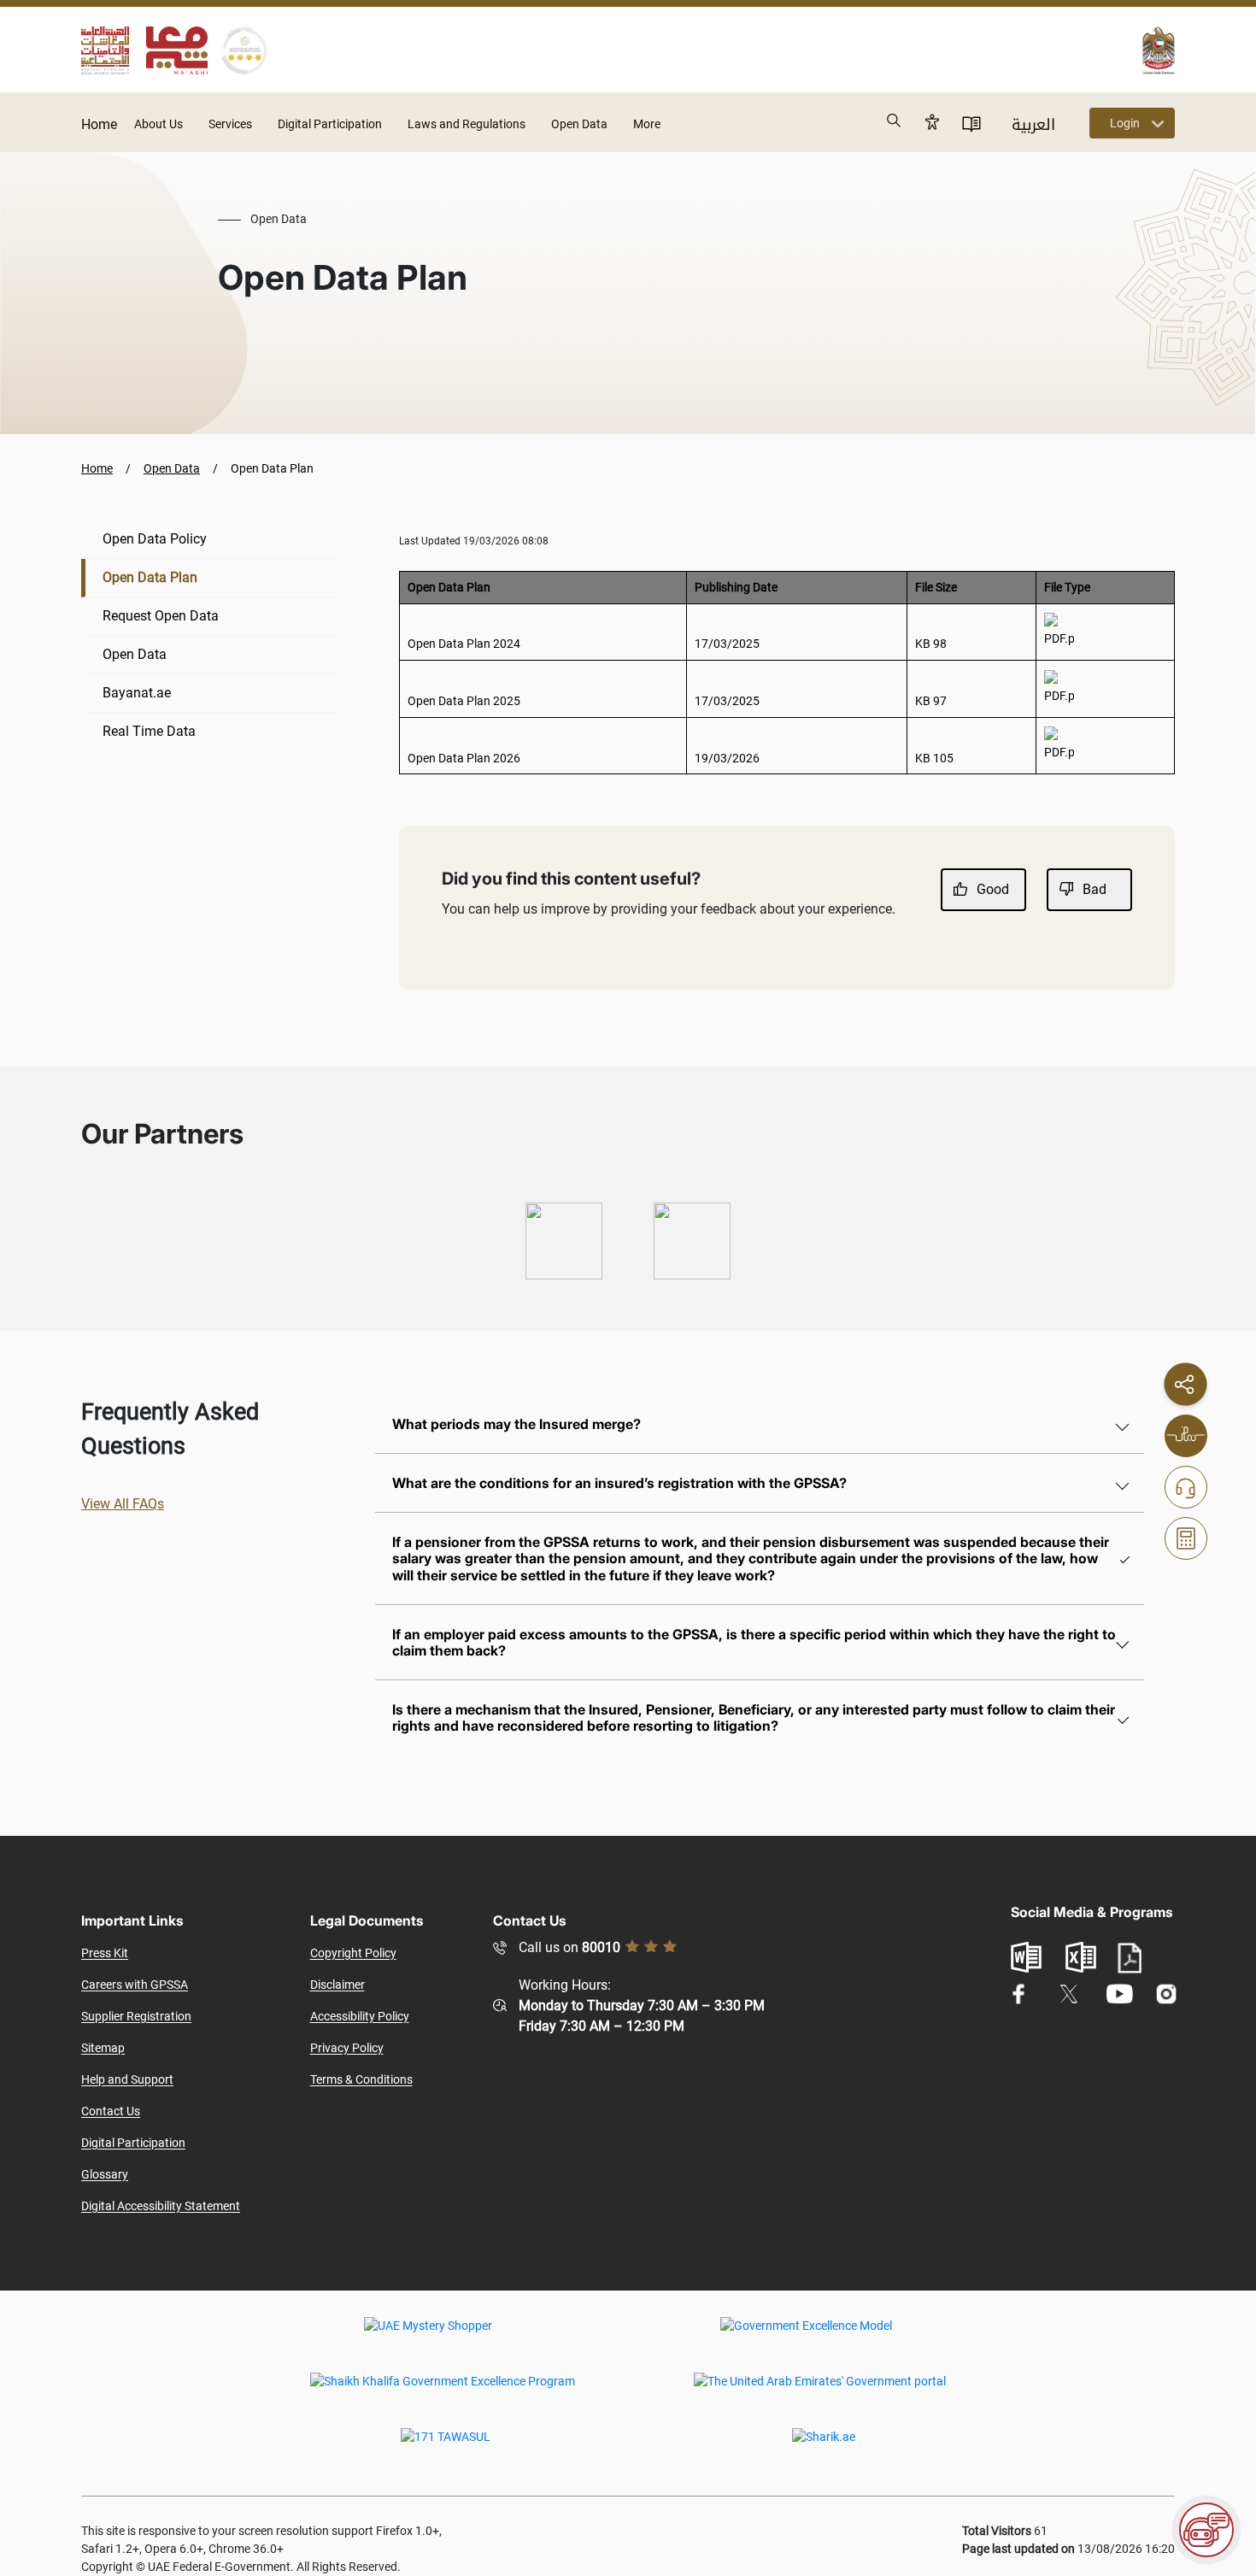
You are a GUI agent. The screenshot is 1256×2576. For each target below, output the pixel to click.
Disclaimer (337, 1985)
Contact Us (111, 2111)
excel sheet (1081, 1957)
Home (99, 124)
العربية (1033, 125)
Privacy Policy (347, 2048)
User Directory (971, 123)
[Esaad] (564, 1241)
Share (1185, 1384)
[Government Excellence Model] (806, 2338)
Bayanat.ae (137, 693)
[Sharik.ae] (824, 2449)
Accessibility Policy (360, 2016)
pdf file (1130, 1958)
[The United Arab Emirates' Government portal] (820, 2393)
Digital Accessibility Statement (161, 2206)
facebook (1019, 1994)
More (647, 124)
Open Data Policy (155, 539)
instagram (1167, 1994)
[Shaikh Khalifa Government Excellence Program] (443, 2393)
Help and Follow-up (1186, 1487)
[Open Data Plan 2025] (1059, 688)
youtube (1119, 1994)
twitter (1069, 1994)
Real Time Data (149, 731)
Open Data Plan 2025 (464, 701)
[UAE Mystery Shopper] (428, 2338)
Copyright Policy (353, 1953)
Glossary (105, 2174)
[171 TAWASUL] (446, 2449)
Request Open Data (161, 616)
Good (993, 889)
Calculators (1186, 1538)
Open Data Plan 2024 (464, 644)
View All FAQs (123, 1504)
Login (1125, 123)
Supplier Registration (136, 2016)
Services (230, 124)
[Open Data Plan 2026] (1059, 744)
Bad (1095, 889)
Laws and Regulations (467, 124)
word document (1026, 1957)
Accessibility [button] (932, 121)
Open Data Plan (150, 577)
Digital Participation (330, 124)
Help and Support (127, 2079)
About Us (158, 124)
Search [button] (895, 121)
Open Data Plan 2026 (464, 758)
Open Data (579, 124)
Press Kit (105, 1953)
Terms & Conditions (361, 2079)
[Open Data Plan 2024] (1059, 631)
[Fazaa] (692, 1241)
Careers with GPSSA (135, 1985)
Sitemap (103, 2048)
